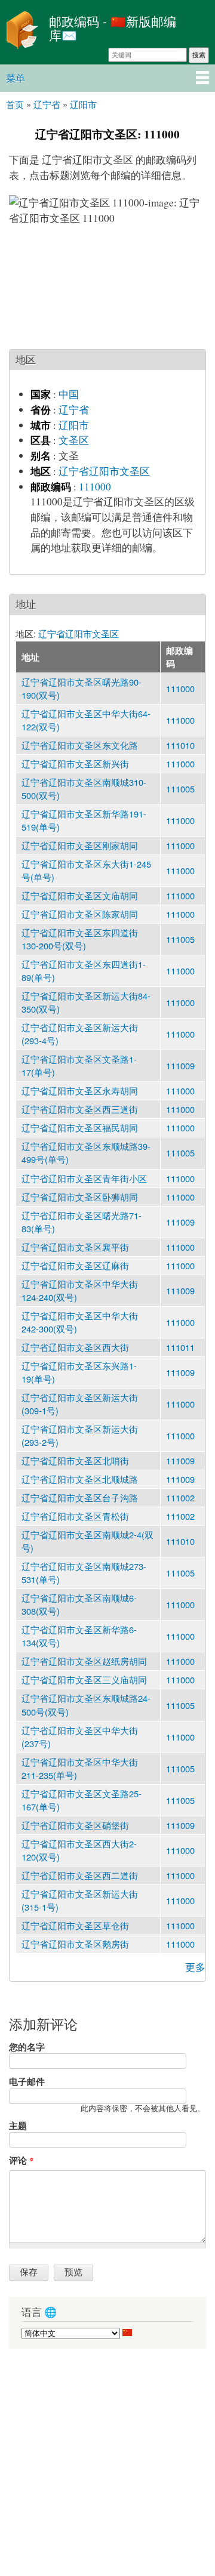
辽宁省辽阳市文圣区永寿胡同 (80, 1090)
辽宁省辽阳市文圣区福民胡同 (80, 1127)
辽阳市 (74, 425)
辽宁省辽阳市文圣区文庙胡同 (80, 895)
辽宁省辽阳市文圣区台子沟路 (80, 1497)
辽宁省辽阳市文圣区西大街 (75, 1347)
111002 (180, 1497)
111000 (95, 487)
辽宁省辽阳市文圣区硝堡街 (75, 1825)
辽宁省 (74, 410)
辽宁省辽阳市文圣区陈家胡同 (80, 914)
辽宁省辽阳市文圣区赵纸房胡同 (84, 1661)
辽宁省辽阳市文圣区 (104, 471)
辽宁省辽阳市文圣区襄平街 (75, 1247)
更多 (195, 1967)
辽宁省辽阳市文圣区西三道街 (80, 1109)
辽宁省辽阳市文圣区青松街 (75, 1516)
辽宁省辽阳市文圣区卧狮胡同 (80, 1197)
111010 (180, 745)
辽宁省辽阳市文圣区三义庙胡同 (84, 1679)
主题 (18, 2125)
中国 (69, 394)
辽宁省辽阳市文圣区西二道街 (80, 1875)
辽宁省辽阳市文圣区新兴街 (75, 763)
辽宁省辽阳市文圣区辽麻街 (75, 1265)
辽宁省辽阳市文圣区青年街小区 (84, 1178)
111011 (180, 1347)
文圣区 (74, 440)
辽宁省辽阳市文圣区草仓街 (75, 1925)
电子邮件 (27, 2081)
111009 (180, 1065)
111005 (180, 789)
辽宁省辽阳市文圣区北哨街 (75, 1460)
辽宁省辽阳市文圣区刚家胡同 (80, 845)
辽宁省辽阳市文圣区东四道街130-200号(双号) (80, 939)
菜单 (16, 78)
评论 (21, 2160)
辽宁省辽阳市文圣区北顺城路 (80, 1479)
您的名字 (27, 2047)
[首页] (21, 32)
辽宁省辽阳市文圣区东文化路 (80, 745)
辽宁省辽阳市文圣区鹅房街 (75, 1944)
